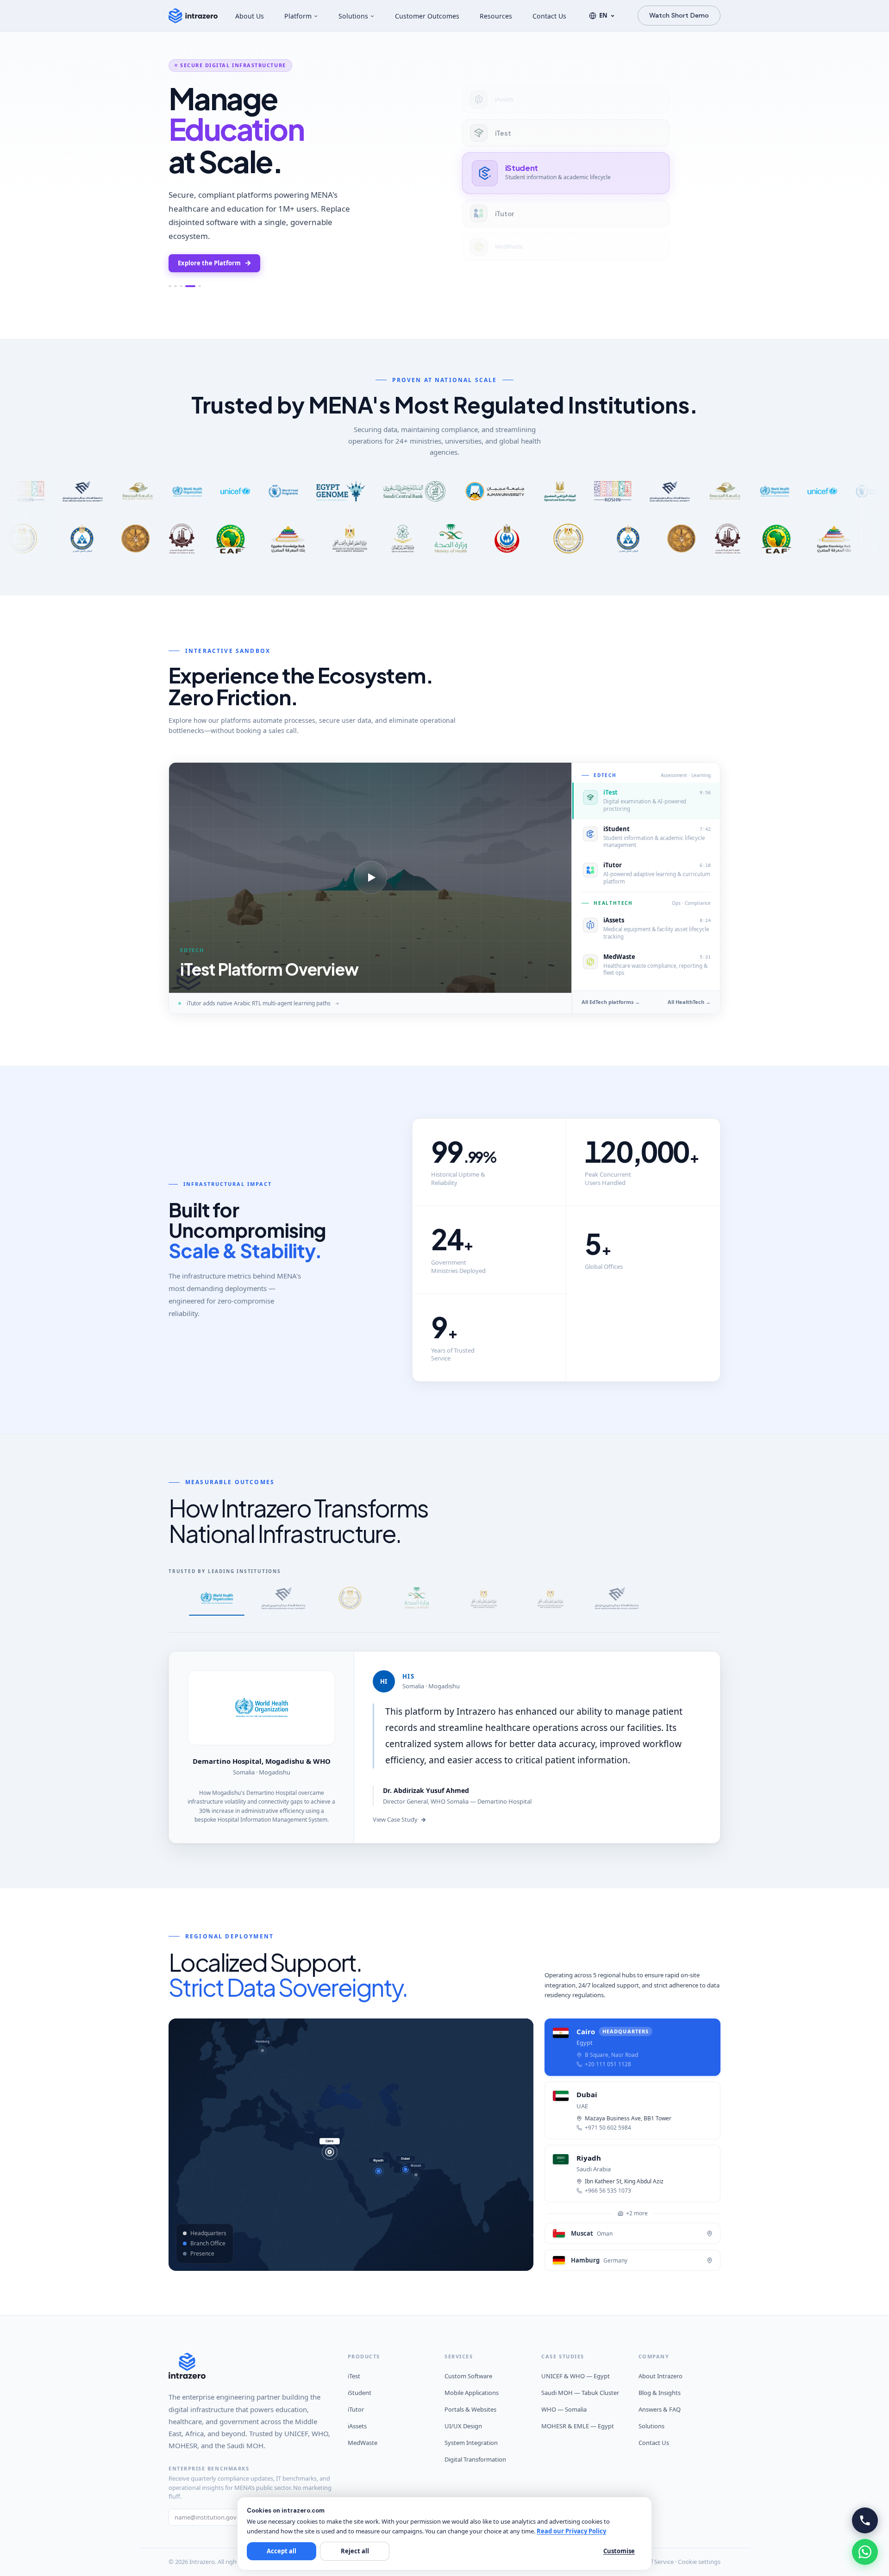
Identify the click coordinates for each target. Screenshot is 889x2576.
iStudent (360, 2393)
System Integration (471, 2443)
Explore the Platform (209, 263)
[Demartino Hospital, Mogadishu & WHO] (217, 1601)
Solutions (353, 16)
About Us (250, 16)
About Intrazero (660, 2376)
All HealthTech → (689, 1002)
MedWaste (363, 2443)
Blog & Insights (660, 2393)
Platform (298, 16)
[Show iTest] (181, 286)
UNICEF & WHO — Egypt (576, 2376)
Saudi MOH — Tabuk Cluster (580, 2393)
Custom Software (468, 2376)
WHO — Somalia (564, 2410)
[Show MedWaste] (170, 286)
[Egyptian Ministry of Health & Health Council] (483, 1601)
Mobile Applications (472, 2393)
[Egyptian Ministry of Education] (350, 1601)
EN (603, 15)
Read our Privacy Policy (571, 2531)
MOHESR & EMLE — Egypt (578, 2426)
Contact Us (549, 16)
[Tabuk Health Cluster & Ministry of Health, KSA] (417, 1601)
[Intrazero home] (193, 16)
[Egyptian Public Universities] (550, 1601)
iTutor (356, 2410)
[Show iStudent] (187, 286)
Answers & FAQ (660, 2410)
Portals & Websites (470, 2410)
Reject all (355, 2551)
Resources (496, 16)
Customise (619, 2551)
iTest (354, 2376)
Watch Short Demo (679, 15)
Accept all (282, 2551)
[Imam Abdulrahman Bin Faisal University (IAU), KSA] (283, 1601)
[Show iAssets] (175, 286)
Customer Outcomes (427, 16)
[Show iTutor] (196, 286)
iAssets (357, 2426)
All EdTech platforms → (611, 1002)
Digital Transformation (475, 2460)
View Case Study (395, 1820)
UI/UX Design (463, 2426)
